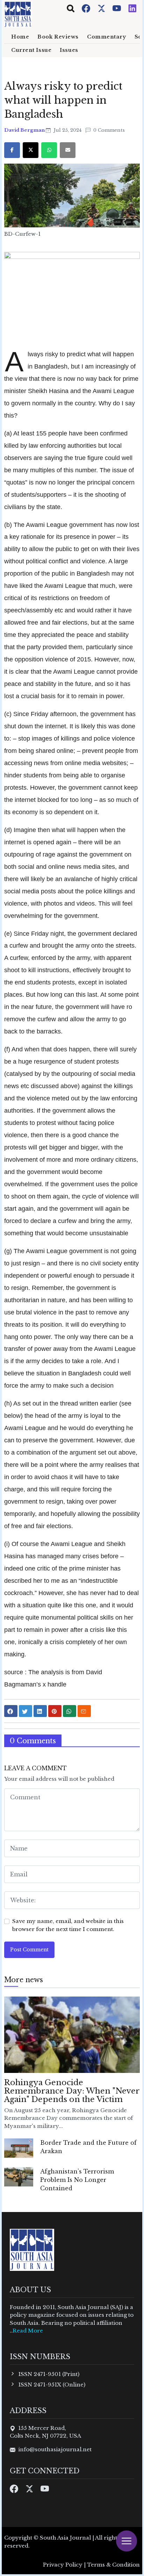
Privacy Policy (63, 2565)
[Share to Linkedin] (40, 1711)
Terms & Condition (113, 2565)
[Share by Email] (84, 1711)
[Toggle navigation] (71, 8)
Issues (69, 50)
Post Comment (29, 1950)
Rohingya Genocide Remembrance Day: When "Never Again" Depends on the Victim (72, 2091)
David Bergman (25, 130)
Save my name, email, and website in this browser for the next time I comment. (68, 1925)
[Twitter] (102, 8)
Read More (28, 2331)
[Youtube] (117, 8)
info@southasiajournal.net (55, 2449)
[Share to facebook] (11, 1711)
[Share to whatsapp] (70, 1711)
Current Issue (31, 50)
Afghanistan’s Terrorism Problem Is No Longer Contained (77, 2180)
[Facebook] (87, 8)
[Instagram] (132, 8)
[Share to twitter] (26, 1711)
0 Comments (108, 130)
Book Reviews (58, 37)
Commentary (107, 37)
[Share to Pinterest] (55, 1711)
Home (20, 37)
